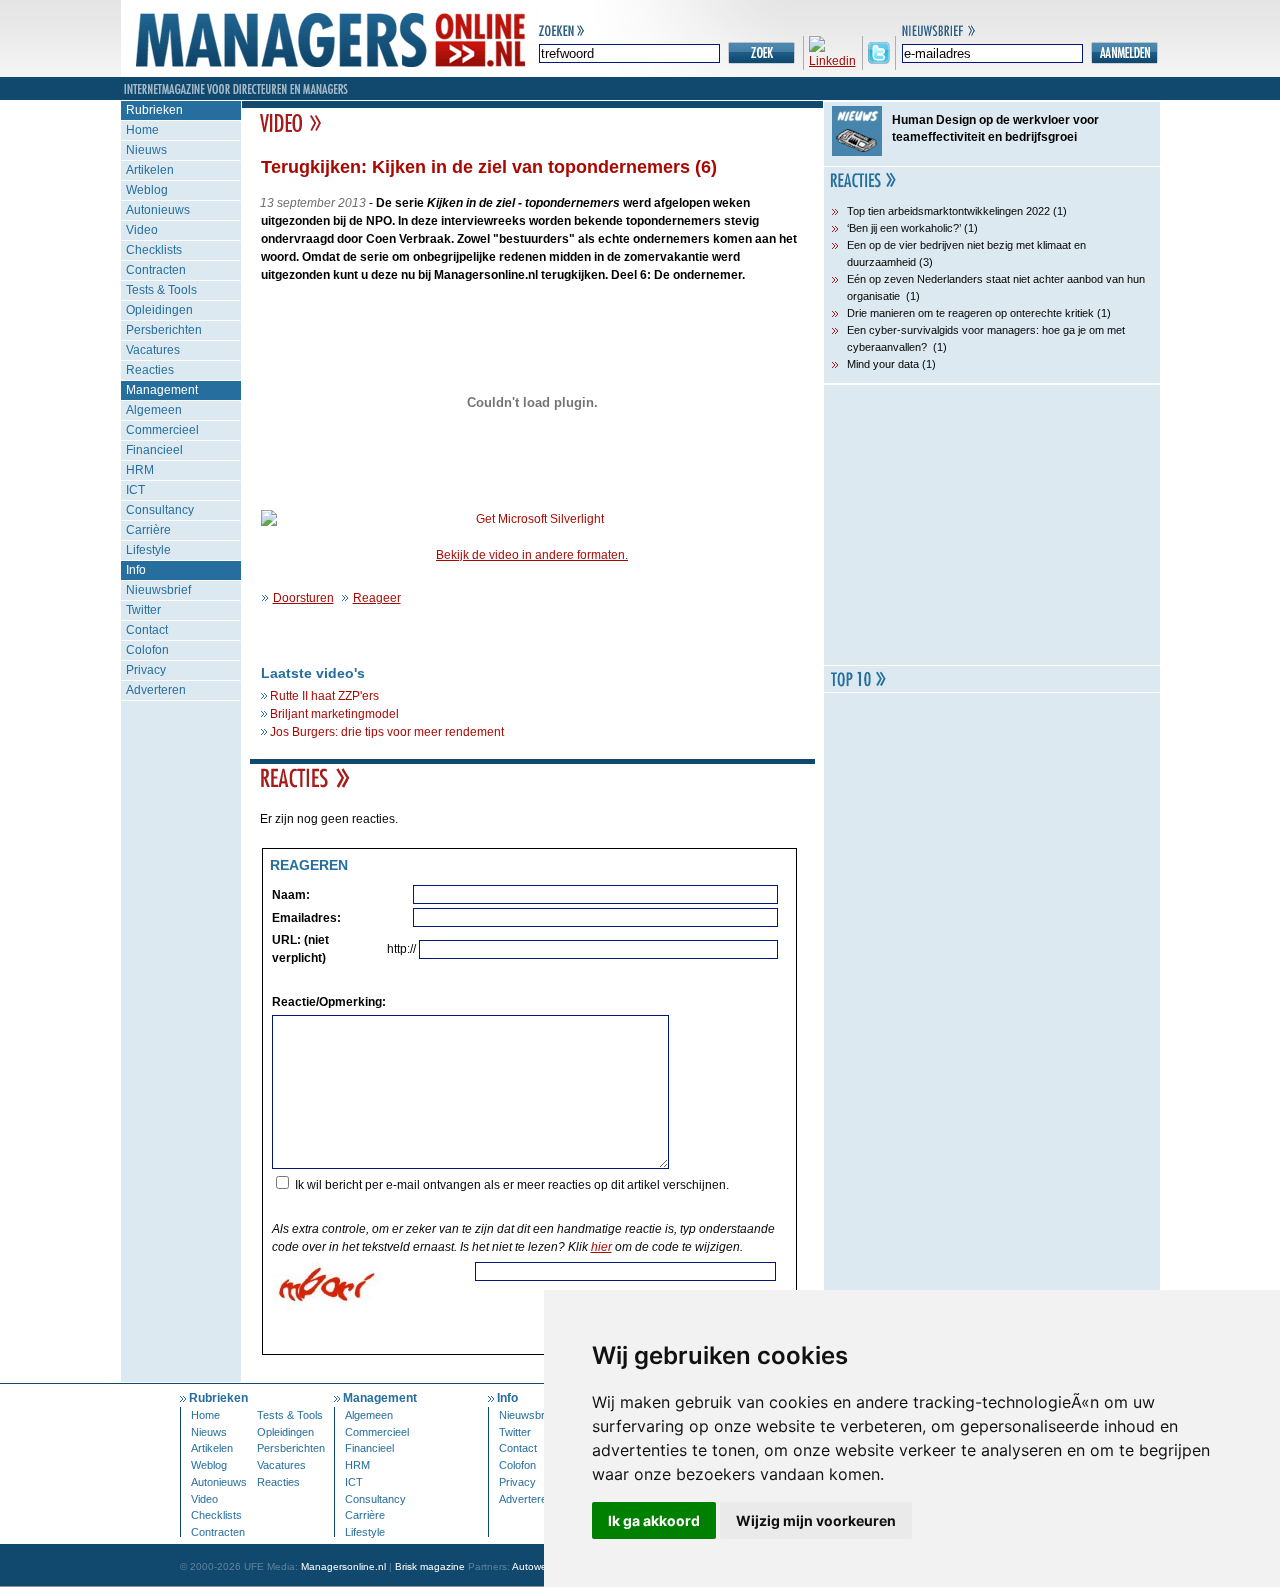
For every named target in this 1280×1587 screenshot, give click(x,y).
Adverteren (156, 690)
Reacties (150, 370)
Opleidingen (159, 310)
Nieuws (146, 150)
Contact (147, 630)
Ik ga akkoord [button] (654, 1520)
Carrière (148, 530)
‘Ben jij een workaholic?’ (904, 228)
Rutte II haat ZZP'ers (324, 696)
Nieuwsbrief (158, 590)
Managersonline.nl (343, 1566)
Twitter (143, 610)
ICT (135, 490)
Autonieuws (158, 210)
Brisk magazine (430, 1566)
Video (142, 230)
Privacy (146, 670)
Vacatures (153, 350)
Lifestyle (148, 550)
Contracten (156, 270)
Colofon (147, 650)
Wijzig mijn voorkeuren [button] (816, 1520)
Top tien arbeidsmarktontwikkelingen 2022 (948, 211)
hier (601, 1247)
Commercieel (162, 430)
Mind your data (883, 364)
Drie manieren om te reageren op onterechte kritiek (970, 313)
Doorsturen (303, 598)
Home (142, 130)
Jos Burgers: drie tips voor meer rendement (387, 732)
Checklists (154, 250)
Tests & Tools (161, 290)
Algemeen (154, 410)
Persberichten (164, 330)
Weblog (147, 190)
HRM (140, 470)
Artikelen (150, 170)
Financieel (154, 450)
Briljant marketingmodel (334, 714)
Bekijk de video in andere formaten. (532, 555)
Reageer (377, 598)
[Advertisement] (992, 525)
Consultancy (160, 510)
